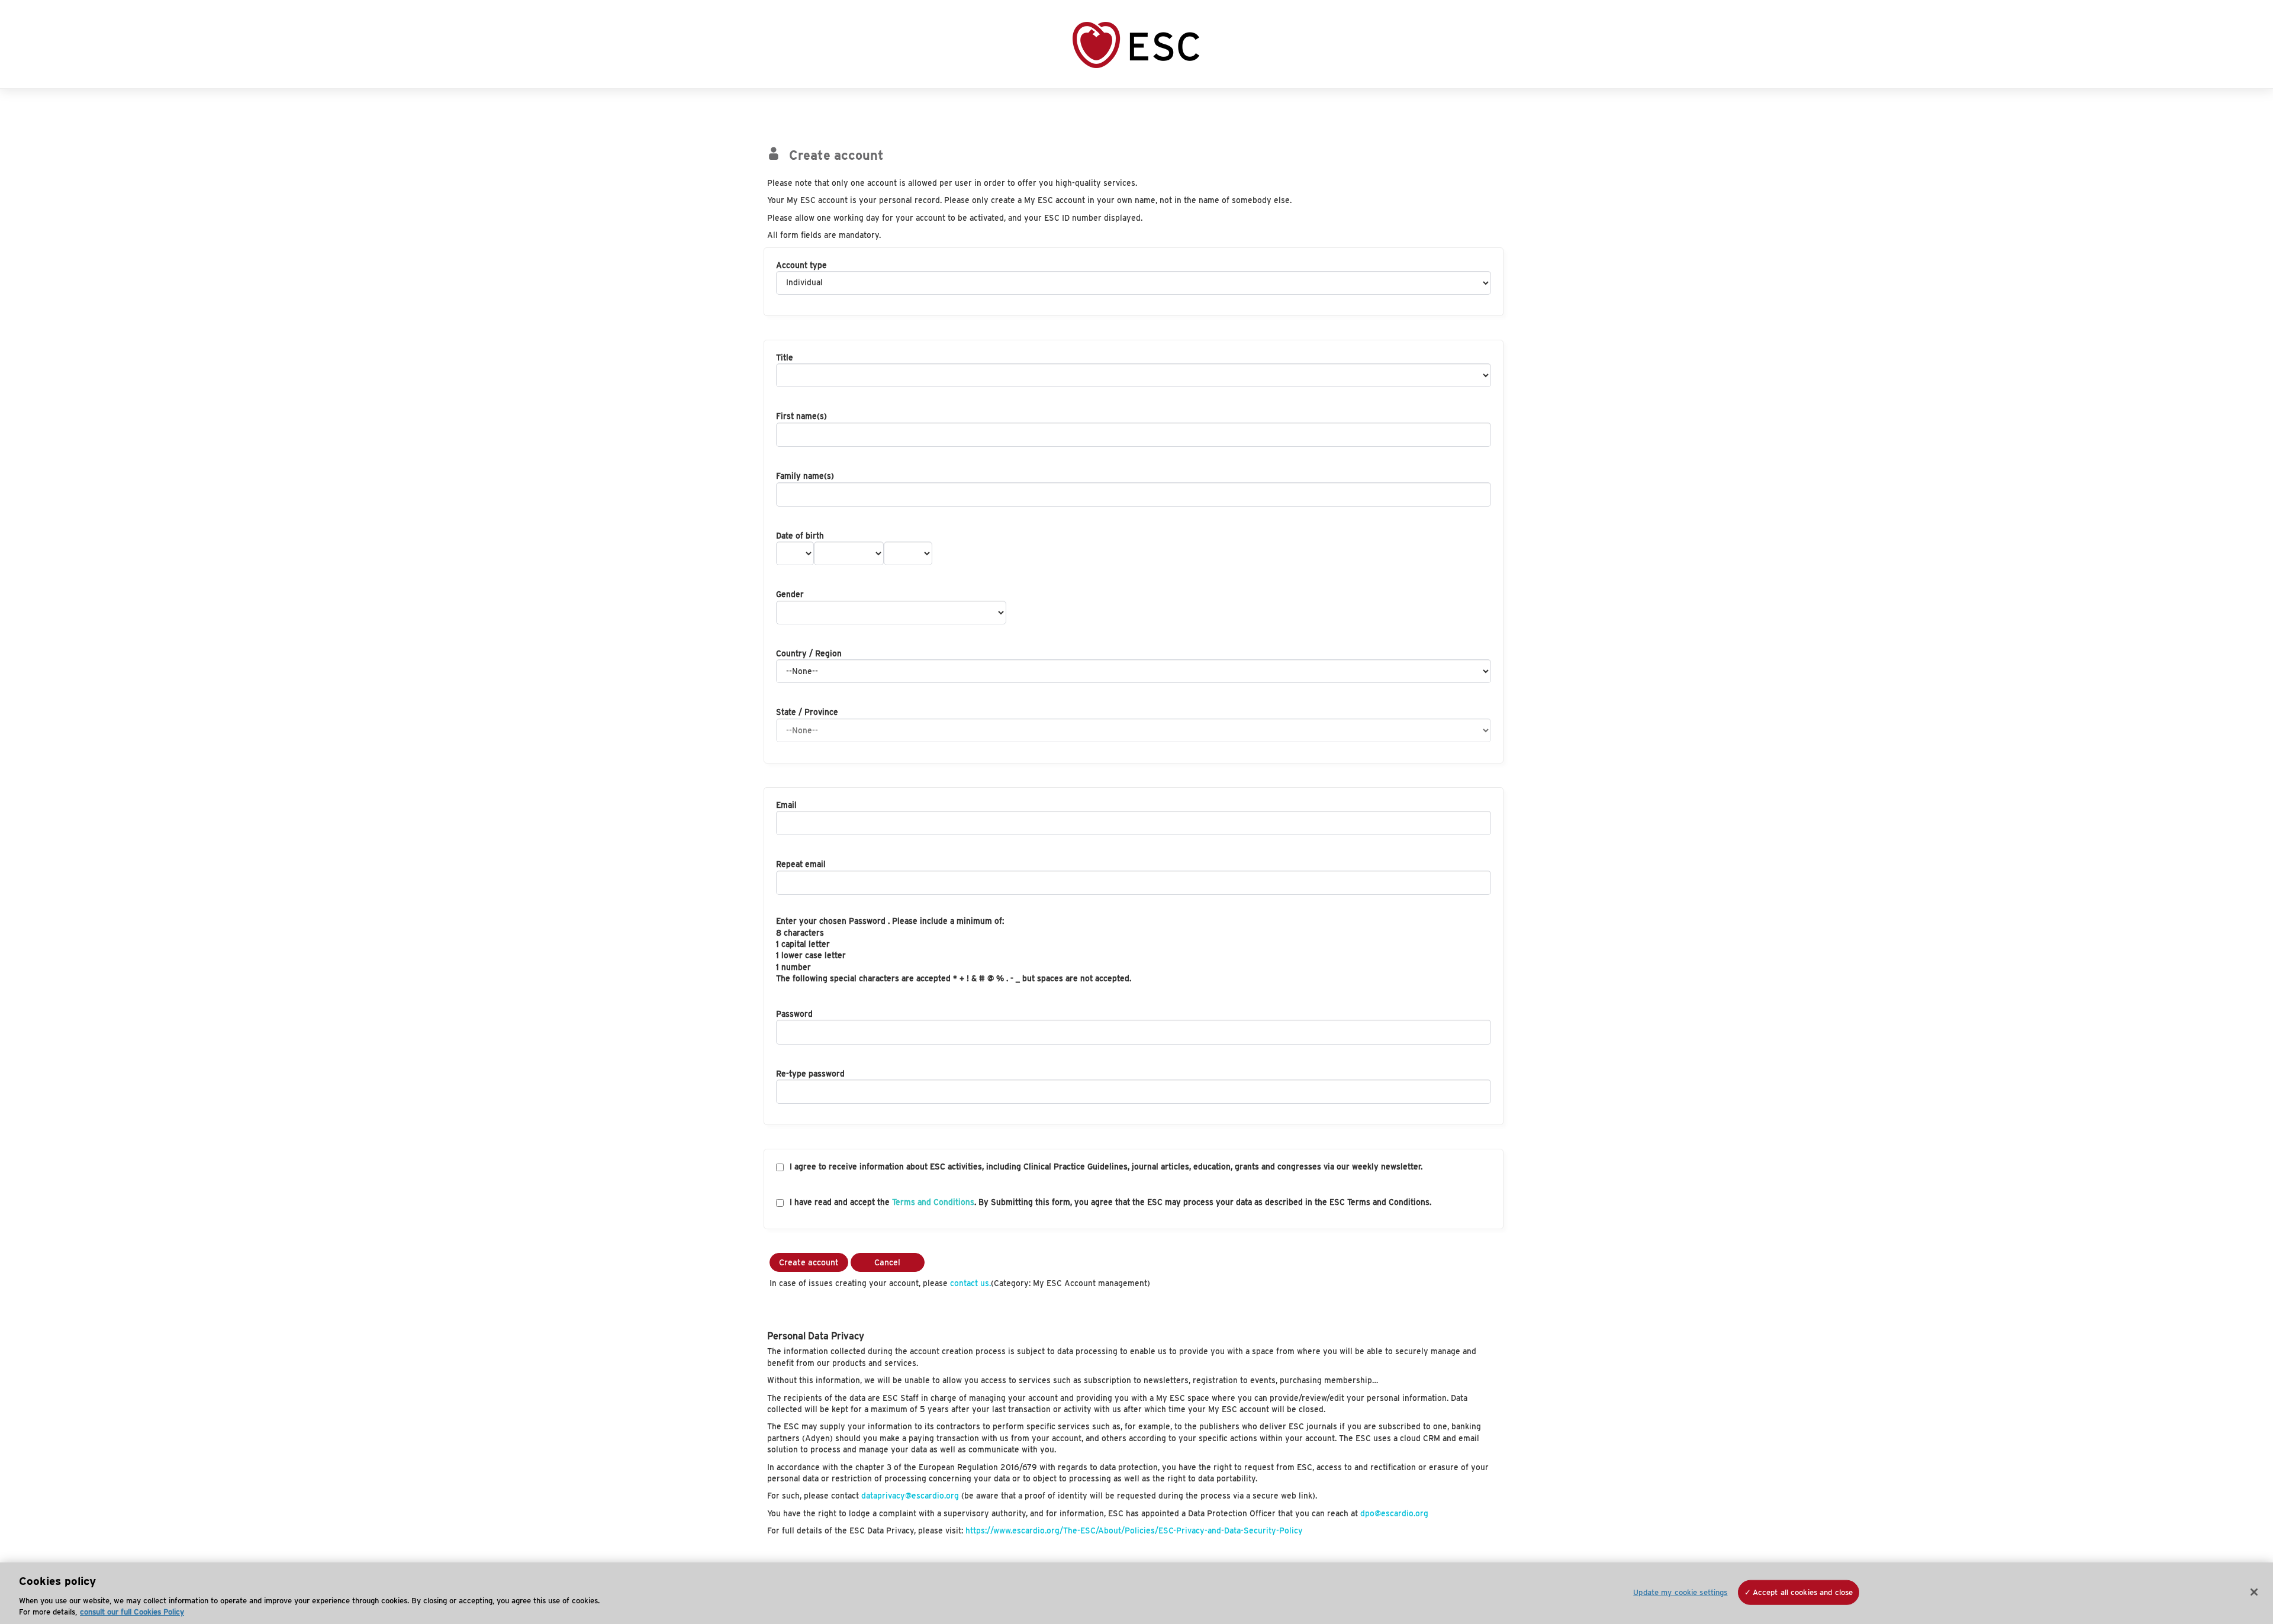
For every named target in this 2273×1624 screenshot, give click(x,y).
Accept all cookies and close (1803, 1592)
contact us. (970, 1283)
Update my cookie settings (1680, 1592)
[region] (1136, 1593)
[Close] (2254, 1592)
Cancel (887, 1262)
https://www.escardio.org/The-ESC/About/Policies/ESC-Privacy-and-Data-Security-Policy (1134, 1530)
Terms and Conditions (933, 1202)
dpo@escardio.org (1394, 1513)
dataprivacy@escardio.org (910, 1496)
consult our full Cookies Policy (132, 1612)
